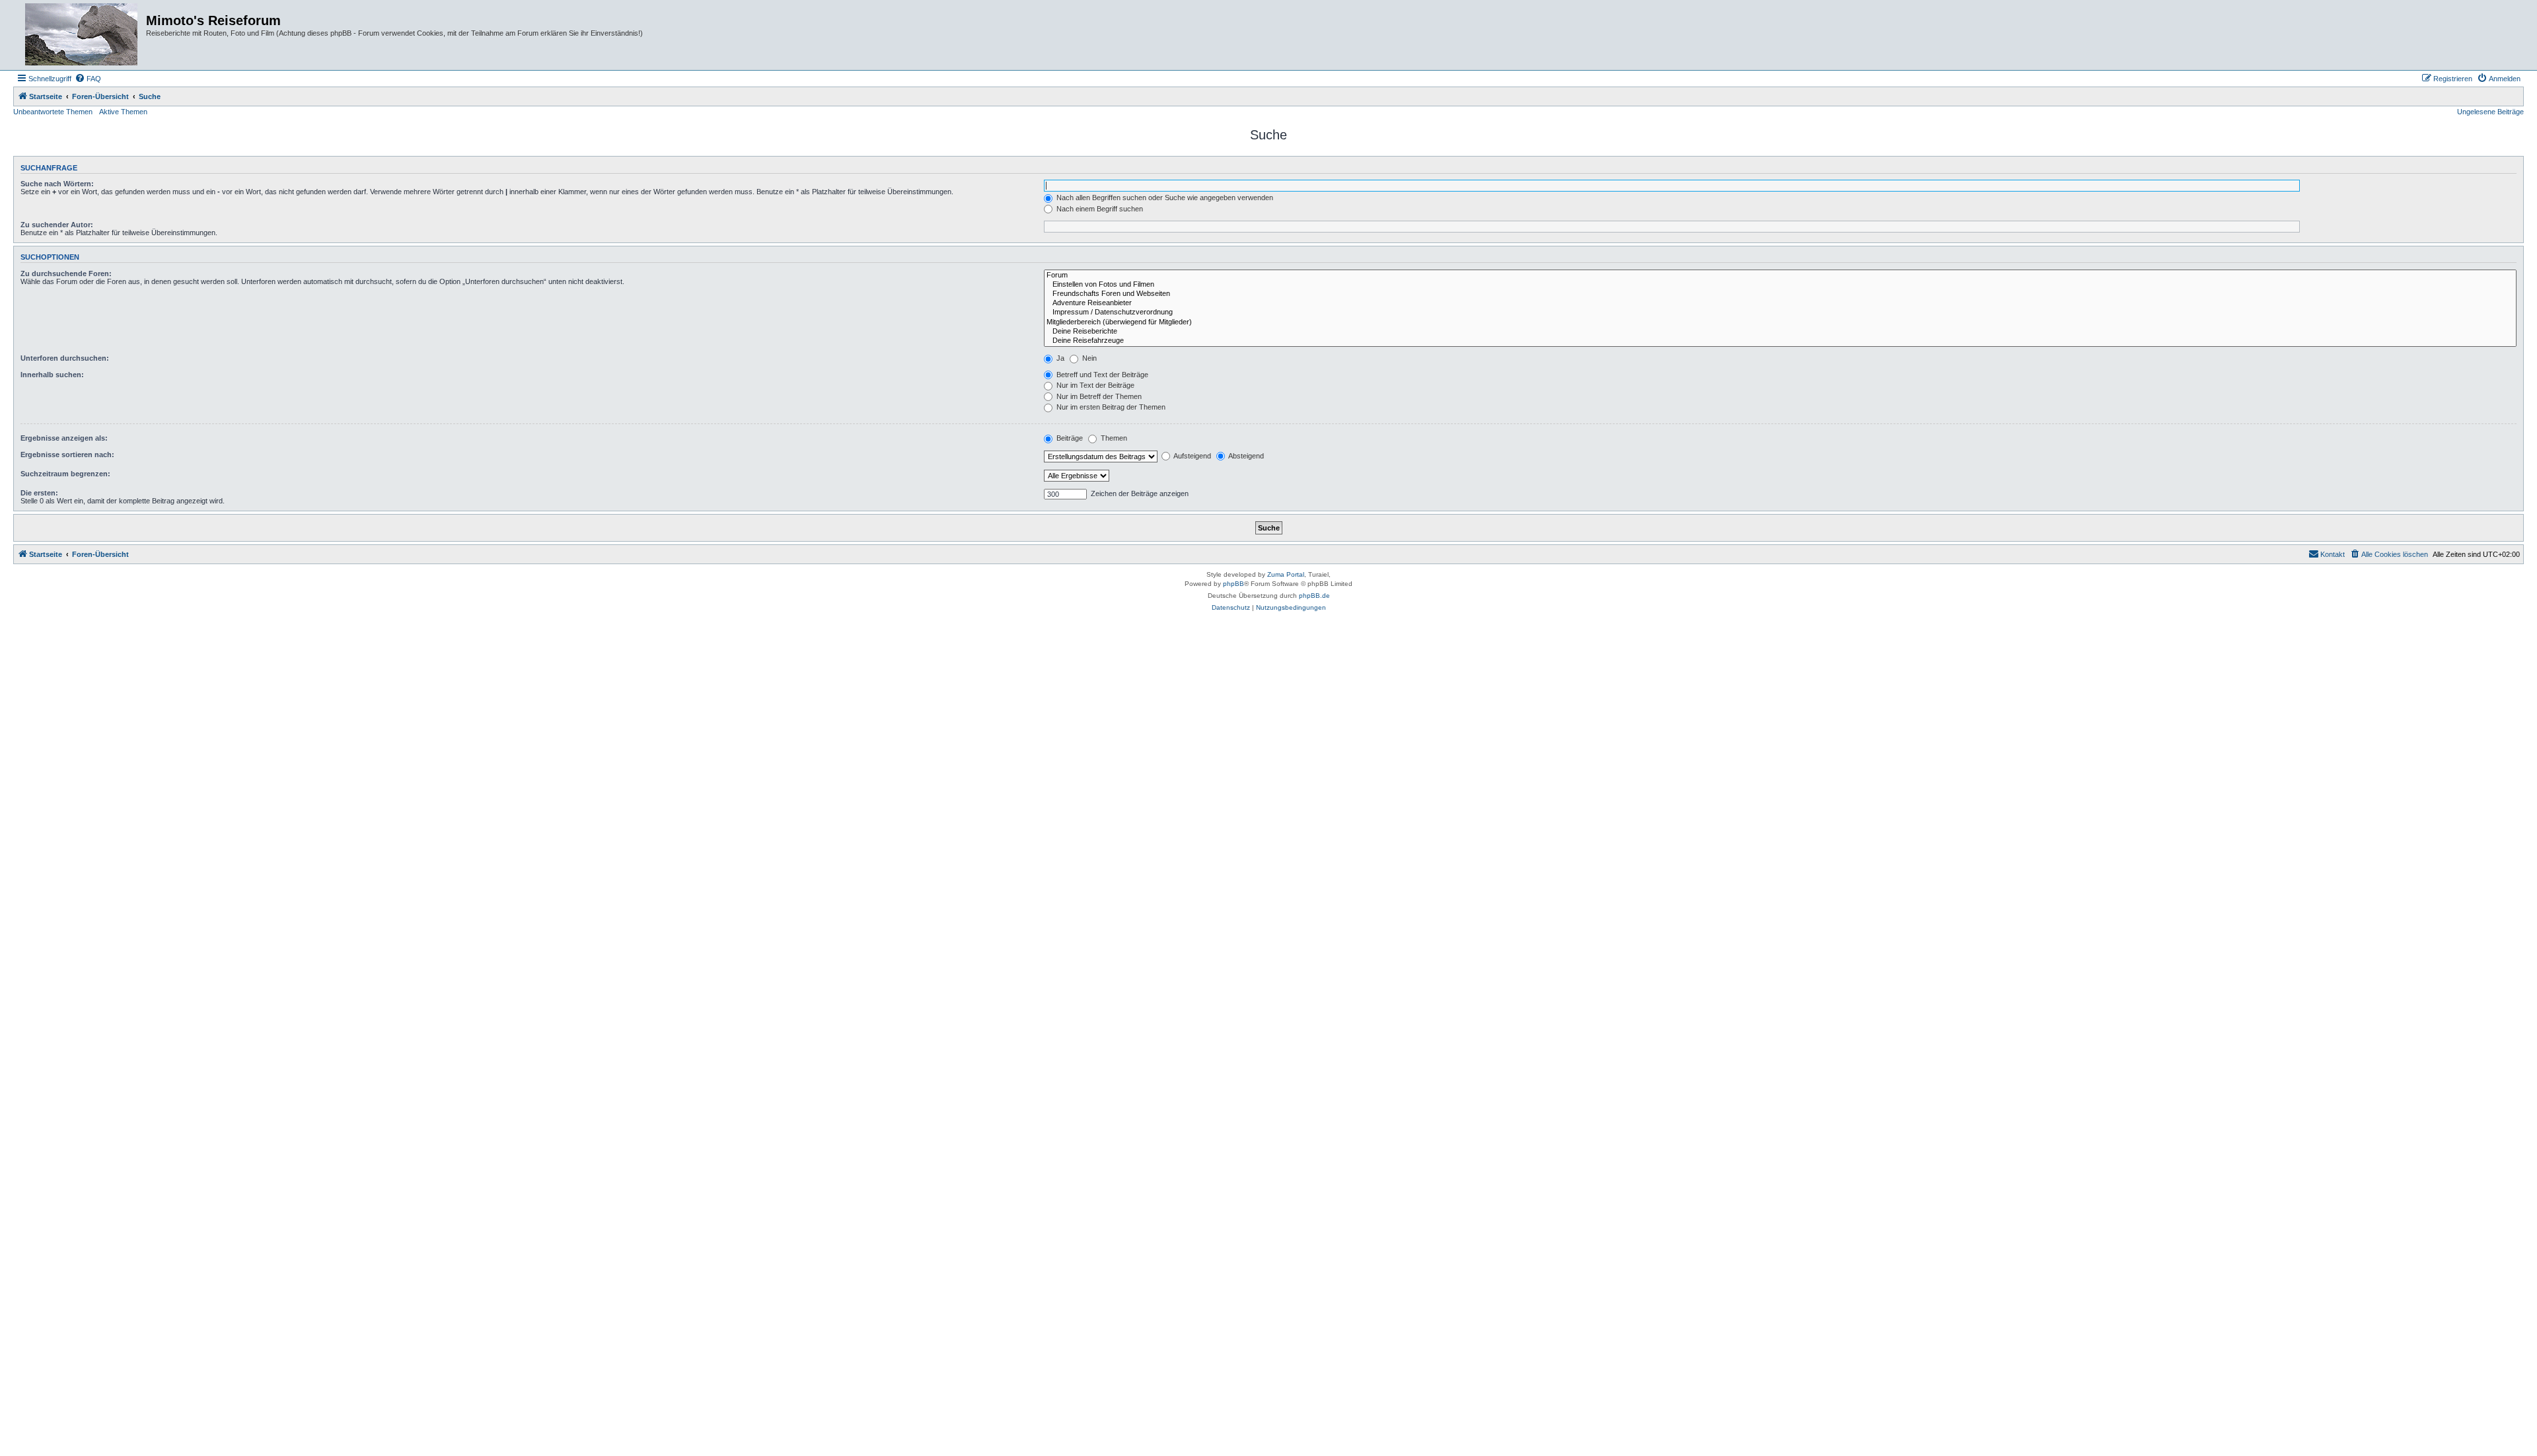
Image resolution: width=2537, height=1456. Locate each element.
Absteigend (1245, 456)
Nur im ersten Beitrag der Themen (1110, 407)
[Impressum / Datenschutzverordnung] (1780, 312)
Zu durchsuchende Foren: (66, 273)
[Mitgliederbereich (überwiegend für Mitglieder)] (1780, 322)
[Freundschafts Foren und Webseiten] (1780, 294)
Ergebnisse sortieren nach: (67, 455)
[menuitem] (88, 79)
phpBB (1233, 584)
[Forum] (1780, 275)
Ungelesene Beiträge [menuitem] (2490, 112)
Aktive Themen (123, 112)
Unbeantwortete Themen (53, 112)
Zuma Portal (1286, 574)
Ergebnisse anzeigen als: (64, 438)
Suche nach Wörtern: (57, 184)
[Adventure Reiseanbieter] (1780, 303)
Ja (1059, 358)
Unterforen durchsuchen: (65, 358)
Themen (1113, 438)
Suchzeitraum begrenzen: (65, 474)
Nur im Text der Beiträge (1094, 385)
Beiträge (1069, 438)
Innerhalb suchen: (52, 375)
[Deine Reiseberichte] (1780, 332)
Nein (1088, 358)
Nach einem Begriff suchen (1099, 209)
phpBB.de (1314, 596)
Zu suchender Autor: (57, 225)
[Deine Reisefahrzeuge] (1780, 341)
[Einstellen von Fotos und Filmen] (1780, 285)
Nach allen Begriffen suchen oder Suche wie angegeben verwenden (1164, 198)
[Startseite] (81, 35)
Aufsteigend (1192, 456)
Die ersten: (39, 493)
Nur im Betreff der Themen (1098, 396)
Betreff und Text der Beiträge (1101, 375)
